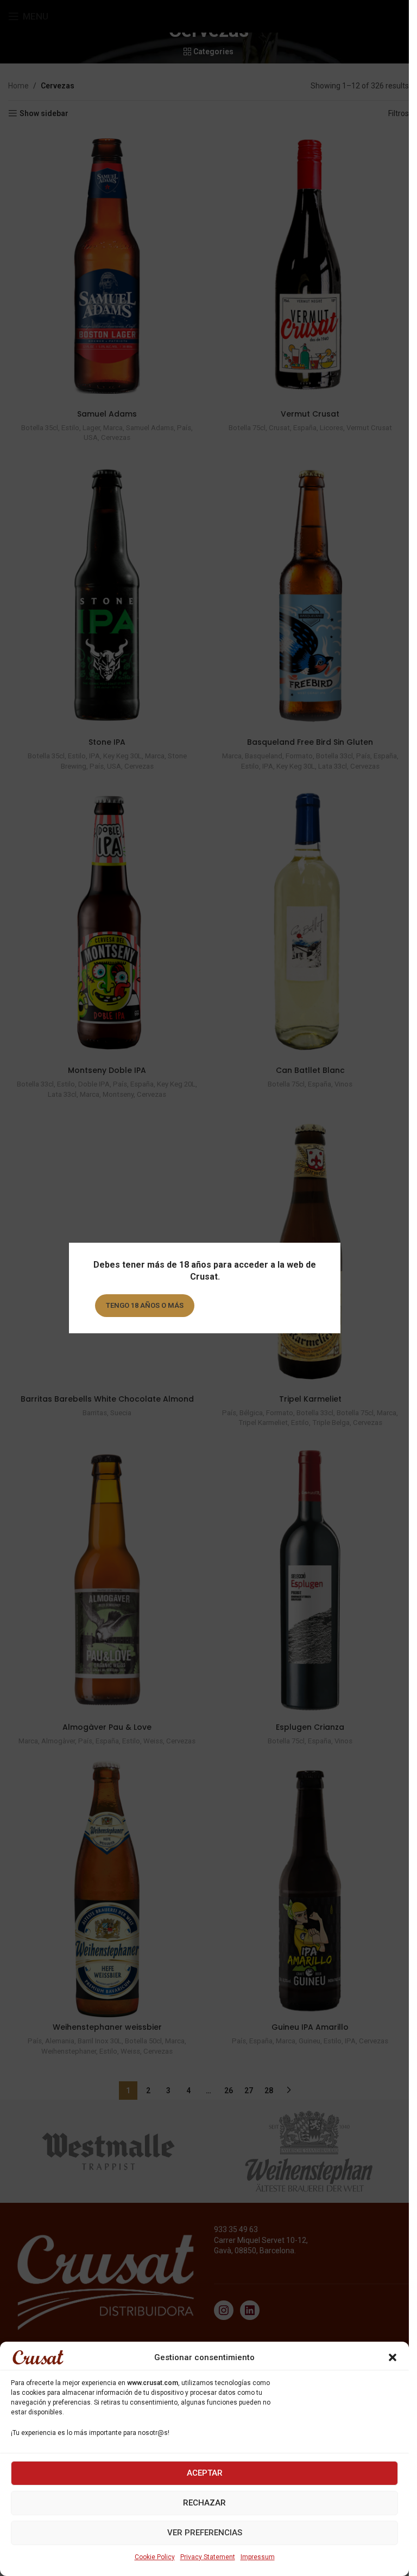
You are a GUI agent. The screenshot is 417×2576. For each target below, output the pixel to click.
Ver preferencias (205, 2533)
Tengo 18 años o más (144, 1305)
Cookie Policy (155, 2557)
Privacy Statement (208, 2557)
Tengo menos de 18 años (258, 1305)
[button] (393, 2357)
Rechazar (204, 2503)
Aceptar (205, 2473)
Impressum (258, 2557)
